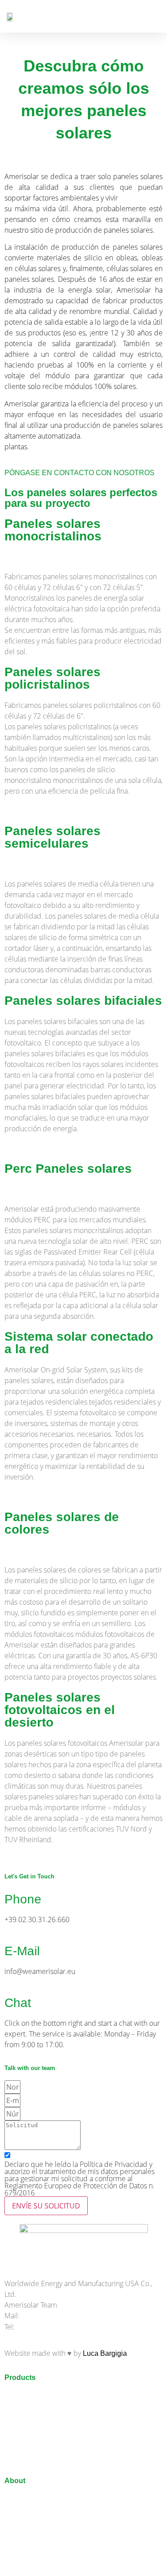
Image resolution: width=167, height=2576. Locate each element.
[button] (154, 16)
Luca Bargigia (105, 2353)
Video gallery (25, 2555)
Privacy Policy (27, 2566)
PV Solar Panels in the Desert (52, 2452)
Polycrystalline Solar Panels (49, 2429)
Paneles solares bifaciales (83, 1001)
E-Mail (22, 1951)
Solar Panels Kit (30, 2463)
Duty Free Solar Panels (41, 2532)
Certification (23, 2544)
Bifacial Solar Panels (38, 2396)
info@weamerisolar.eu (57, 2316)
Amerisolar (22, 2499)
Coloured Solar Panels (41, 2440)
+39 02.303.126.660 (48, 2327)
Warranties (21, 2521)
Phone (23, 1899)
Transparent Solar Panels (45, 2407)
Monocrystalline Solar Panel (49, 2418)
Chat (18, 2003)
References (23, 2510)
